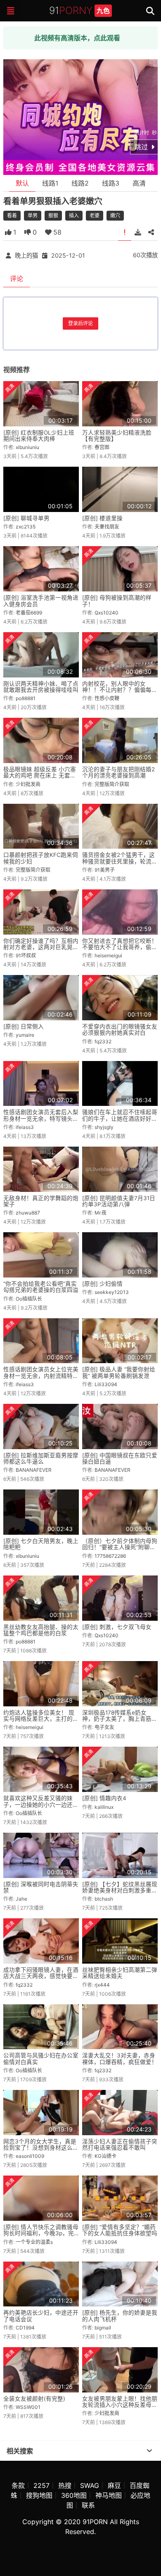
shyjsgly (104, 1127)
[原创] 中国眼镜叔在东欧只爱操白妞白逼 (120, 1458)
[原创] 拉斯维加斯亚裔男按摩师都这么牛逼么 (41, 1458)
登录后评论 (80, 323)
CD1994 (25, 2328)
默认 (22, 183)
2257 (41, 2485)
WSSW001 (28, 2407)
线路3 (111, 183)
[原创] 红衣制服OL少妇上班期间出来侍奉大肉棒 (39, 436)
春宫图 (102, 447)
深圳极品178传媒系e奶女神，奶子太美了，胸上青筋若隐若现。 (120, 1719)
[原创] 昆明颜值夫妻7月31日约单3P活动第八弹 (119, 1201)
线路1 (50, 183)
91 (79, 10)
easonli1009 (30, 2156)
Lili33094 (106, 1384)
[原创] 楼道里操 (102, 518)
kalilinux (104, 1807)
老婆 (95, 215)
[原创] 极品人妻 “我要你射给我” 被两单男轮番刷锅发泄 (119, 1372)
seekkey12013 (112, 1292)
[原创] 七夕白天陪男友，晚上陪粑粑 (41, 1544)
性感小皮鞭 (107, 698)
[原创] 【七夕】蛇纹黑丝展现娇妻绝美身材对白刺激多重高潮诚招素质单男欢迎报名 (120, 1891)
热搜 (65, 2485)
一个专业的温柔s (34, 2242)
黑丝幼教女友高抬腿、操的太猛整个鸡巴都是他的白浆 (41, 1630)
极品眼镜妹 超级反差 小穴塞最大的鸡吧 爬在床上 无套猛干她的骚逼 (40, 776)
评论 (17, 279)
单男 (33, 215)
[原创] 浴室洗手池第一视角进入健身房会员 (41, 601)
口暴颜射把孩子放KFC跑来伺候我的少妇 (41, 858)
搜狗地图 (39, 2495)
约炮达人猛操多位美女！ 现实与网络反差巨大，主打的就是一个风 (41, 1719)
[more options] (149, 2451)
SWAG (90, 2485)
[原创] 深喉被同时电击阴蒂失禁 (41, 1887)
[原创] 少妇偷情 (102, 1284)
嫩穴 (115, 215)
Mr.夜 (101, 1213)
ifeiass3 (25, 1127)
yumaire (25, 1035)
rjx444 (102, 1985)
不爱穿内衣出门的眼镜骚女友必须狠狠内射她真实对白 (120, 1030)
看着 (12, 215)
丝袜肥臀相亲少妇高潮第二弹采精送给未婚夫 (120, 1973)
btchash (104, 1899)
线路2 (80, 183)
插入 (74, 215)
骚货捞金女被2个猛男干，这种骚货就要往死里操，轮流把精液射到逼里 (120, 861)
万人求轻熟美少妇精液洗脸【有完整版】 (117, 436)
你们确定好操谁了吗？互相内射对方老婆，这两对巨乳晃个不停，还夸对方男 (41, 947)
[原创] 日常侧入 (24, 1026)
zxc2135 (26, 527)
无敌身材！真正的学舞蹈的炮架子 (41, 1201)
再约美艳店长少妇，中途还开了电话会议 (41, 2316)
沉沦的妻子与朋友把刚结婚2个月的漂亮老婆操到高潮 (118, 772)
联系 (88, 2505)
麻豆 (114, 2485)
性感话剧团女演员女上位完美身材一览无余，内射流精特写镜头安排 (41, 1376)
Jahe (21, 1899)
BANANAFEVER (34, 1470)
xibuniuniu (27, 447)
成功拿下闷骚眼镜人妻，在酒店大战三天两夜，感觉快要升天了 (41, 1976)
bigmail (103, 2328)
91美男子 (105, 870)
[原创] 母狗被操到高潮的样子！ (117, 601)
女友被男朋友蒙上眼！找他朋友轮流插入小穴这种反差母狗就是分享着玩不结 (120, 2405)
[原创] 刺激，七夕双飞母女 (117, 1627)
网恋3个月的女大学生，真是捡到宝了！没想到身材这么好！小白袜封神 (40, 2148)
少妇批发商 (28, 784)
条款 (18, 2485)
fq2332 (103, 1041)
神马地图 (109, 2495)
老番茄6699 (29, 613)
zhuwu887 (28, 1213)
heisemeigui (108, 955)
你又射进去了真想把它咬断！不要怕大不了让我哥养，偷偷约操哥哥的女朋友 (120, 947)
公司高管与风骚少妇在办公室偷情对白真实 (41, 2058)
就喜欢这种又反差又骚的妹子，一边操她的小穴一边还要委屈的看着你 (41, 1805)
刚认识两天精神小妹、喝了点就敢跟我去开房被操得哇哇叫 (41, 687)
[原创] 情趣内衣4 (104, 1798)
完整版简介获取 (112, 784)
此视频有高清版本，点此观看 (77, 38)
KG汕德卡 (105, 2156)
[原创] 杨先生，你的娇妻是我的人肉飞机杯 (120, 2316)
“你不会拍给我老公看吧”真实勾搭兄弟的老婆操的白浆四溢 (41, 1287)
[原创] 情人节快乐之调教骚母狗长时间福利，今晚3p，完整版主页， (41, 2233)
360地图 (74, 2495)
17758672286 (110, 1556)
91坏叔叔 (26, 955)
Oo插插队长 (29, 1299)
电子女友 (104, 1727)
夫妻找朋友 (107, 527)
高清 (139, 183)
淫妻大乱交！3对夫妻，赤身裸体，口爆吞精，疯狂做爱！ (120, 2058)
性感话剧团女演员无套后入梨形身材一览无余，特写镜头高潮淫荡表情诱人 (41, 1118)
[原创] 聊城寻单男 (26, 518)
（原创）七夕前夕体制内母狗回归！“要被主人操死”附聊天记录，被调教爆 (120, 1547)
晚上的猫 (26, 255)
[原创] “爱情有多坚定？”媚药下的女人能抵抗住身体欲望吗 (120, 2230)
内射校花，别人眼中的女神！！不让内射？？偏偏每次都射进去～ (120, 690)
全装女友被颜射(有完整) (34, 2399)
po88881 (26, 698)
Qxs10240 (107, 613)
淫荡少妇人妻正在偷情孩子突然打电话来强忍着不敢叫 (120, 2144)
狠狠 (53, 215)
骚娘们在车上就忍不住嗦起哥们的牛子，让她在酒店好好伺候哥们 (120, 1118)
